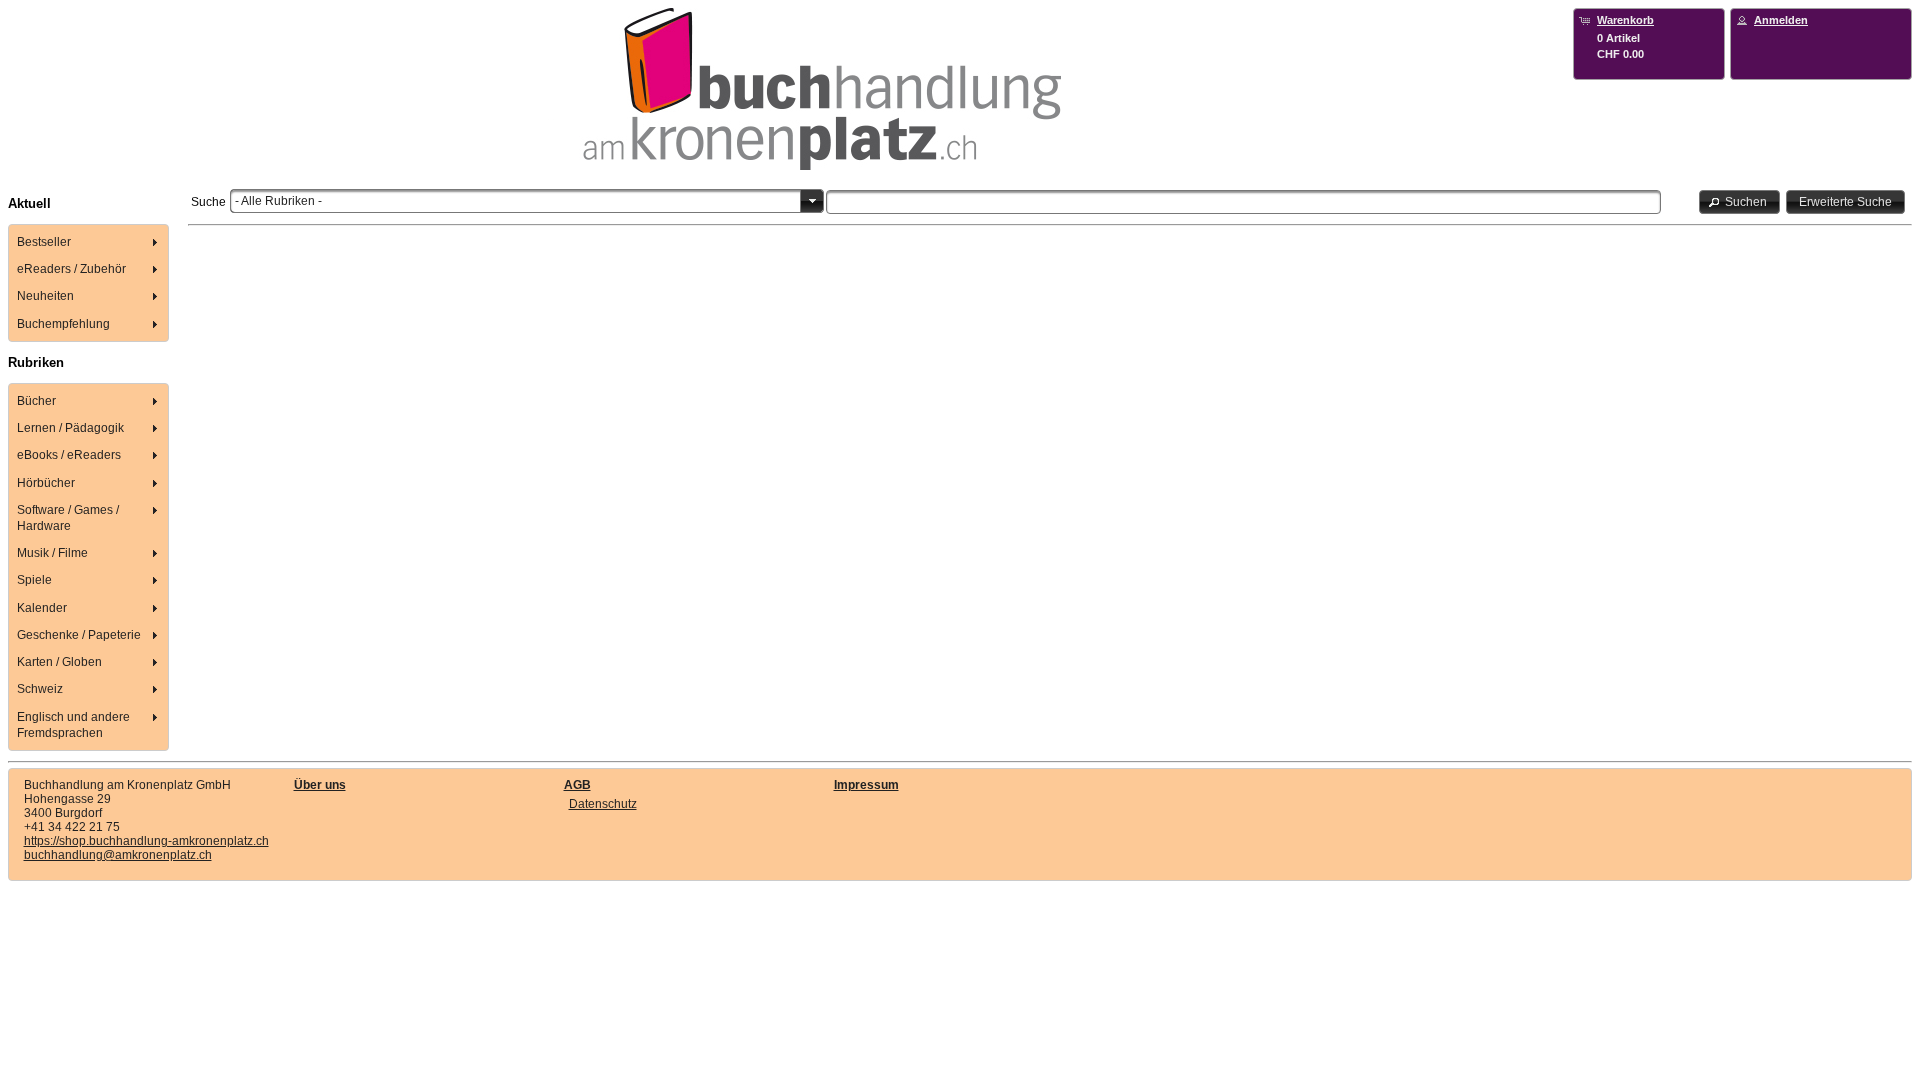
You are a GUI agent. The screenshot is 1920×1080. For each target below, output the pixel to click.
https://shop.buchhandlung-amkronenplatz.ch (146, 841)
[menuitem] (89, 241)
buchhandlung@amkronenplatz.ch (118, 855)
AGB (577, 785)
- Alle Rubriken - (278, 201)
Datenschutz (603, 804)
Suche (208, 202)
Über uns (320, 785)
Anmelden (1781, 20)
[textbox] (1243, 202)
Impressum (866, 785)
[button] (1740, 201)
